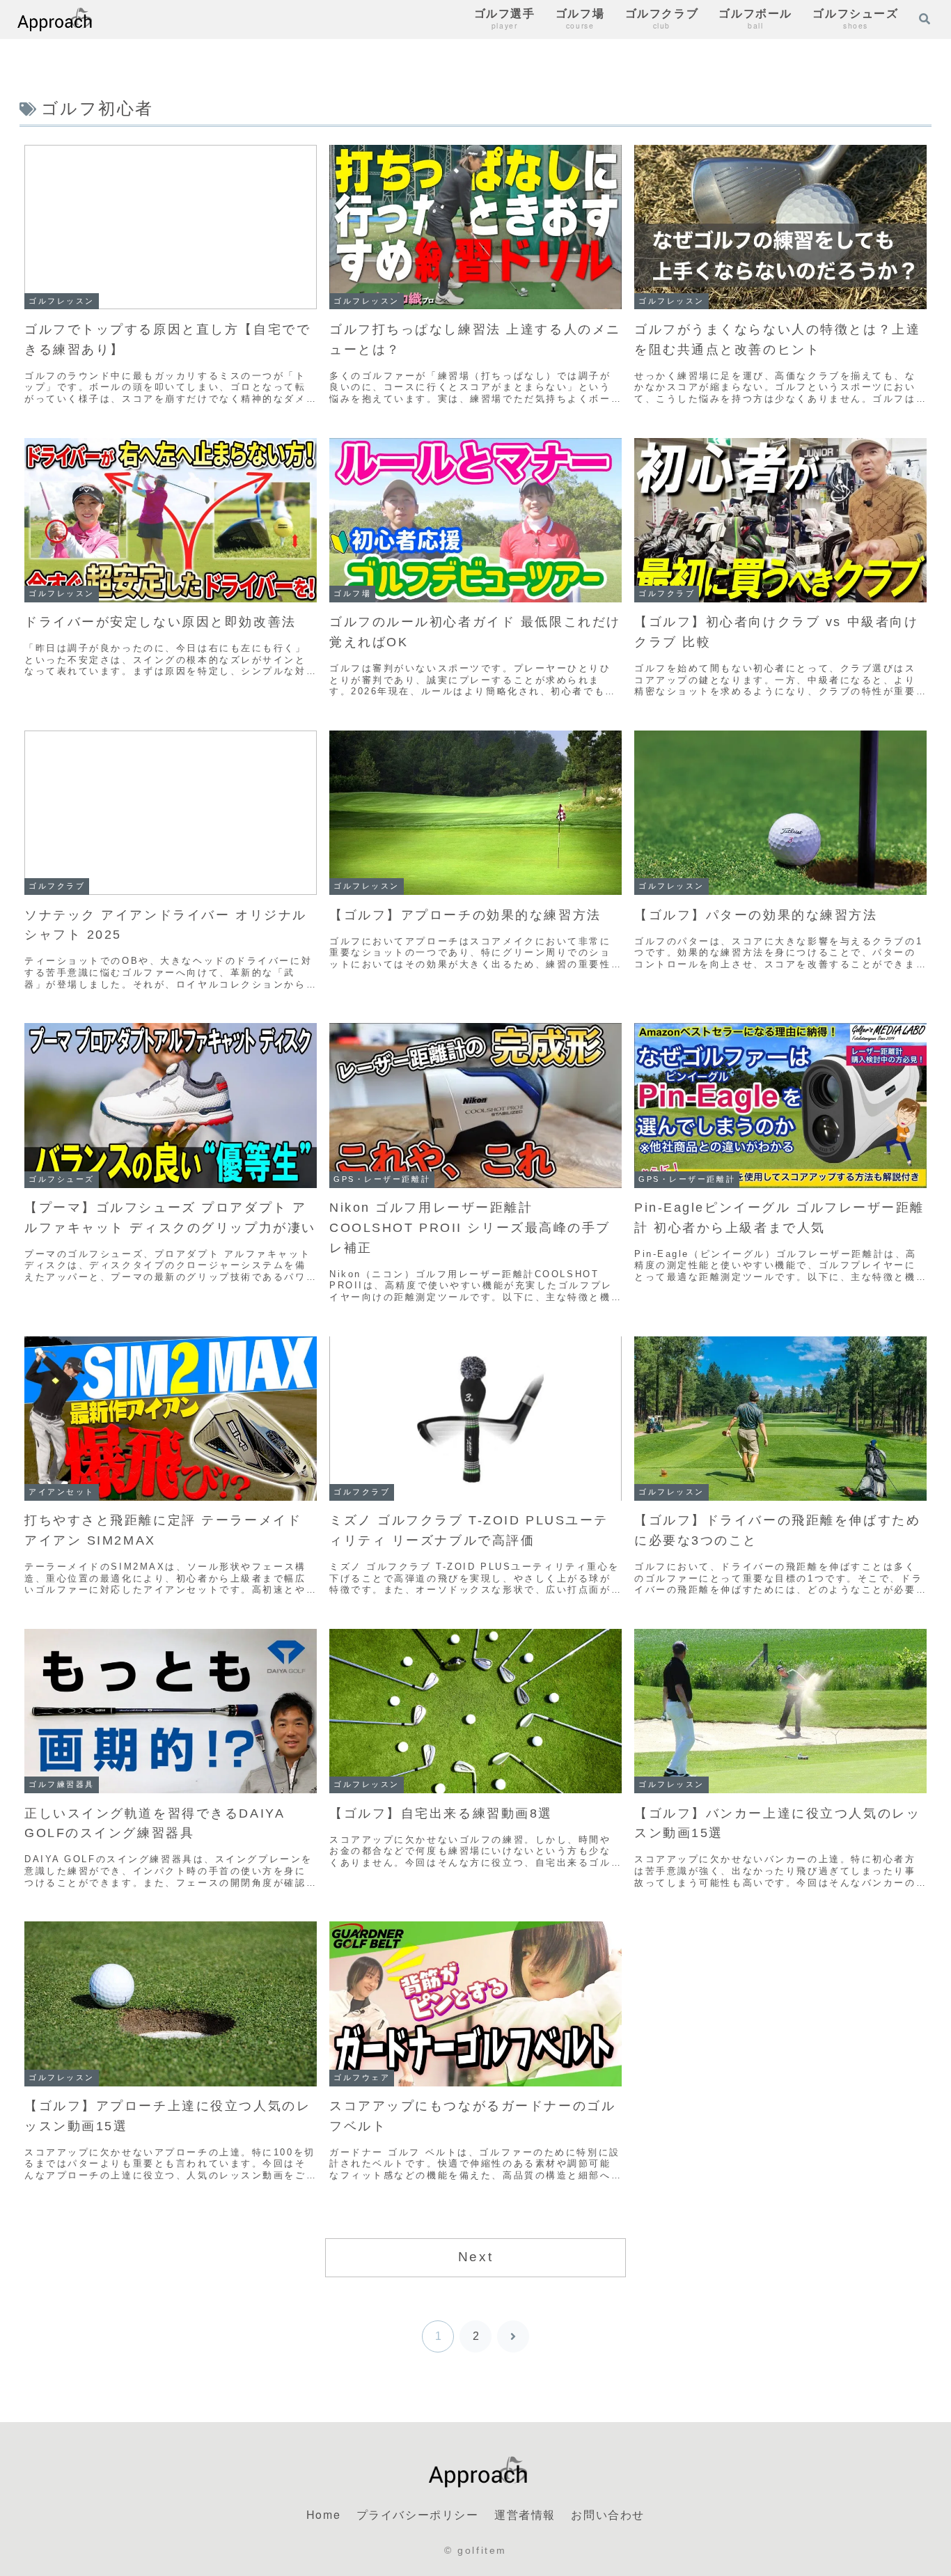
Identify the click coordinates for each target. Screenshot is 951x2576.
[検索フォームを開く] (925, 19)
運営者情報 (525, 2514)
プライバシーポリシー (418, 2514)
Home (323, 2514)
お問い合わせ (608, 2514)
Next (475, 2257)
